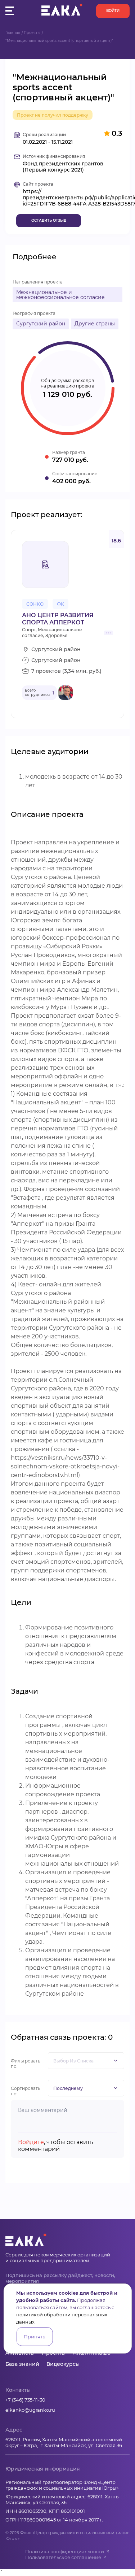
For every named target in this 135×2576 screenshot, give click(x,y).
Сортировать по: (26, 2091)
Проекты (32, 33)
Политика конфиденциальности (65, 2551)
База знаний (22, 2364)
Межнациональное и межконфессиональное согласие (60, 295)
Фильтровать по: (26, 2064)
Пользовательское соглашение (63, 2557)
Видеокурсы (63, 2364)
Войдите (31, 2142)
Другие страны (95, 324)
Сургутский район (41, 324)
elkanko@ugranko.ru (30, 2410)
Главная (13, 33)
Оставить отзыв (49, 220)
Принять (34, 2337)
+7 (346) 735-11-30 (25, 2400)
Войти (113, 11)
